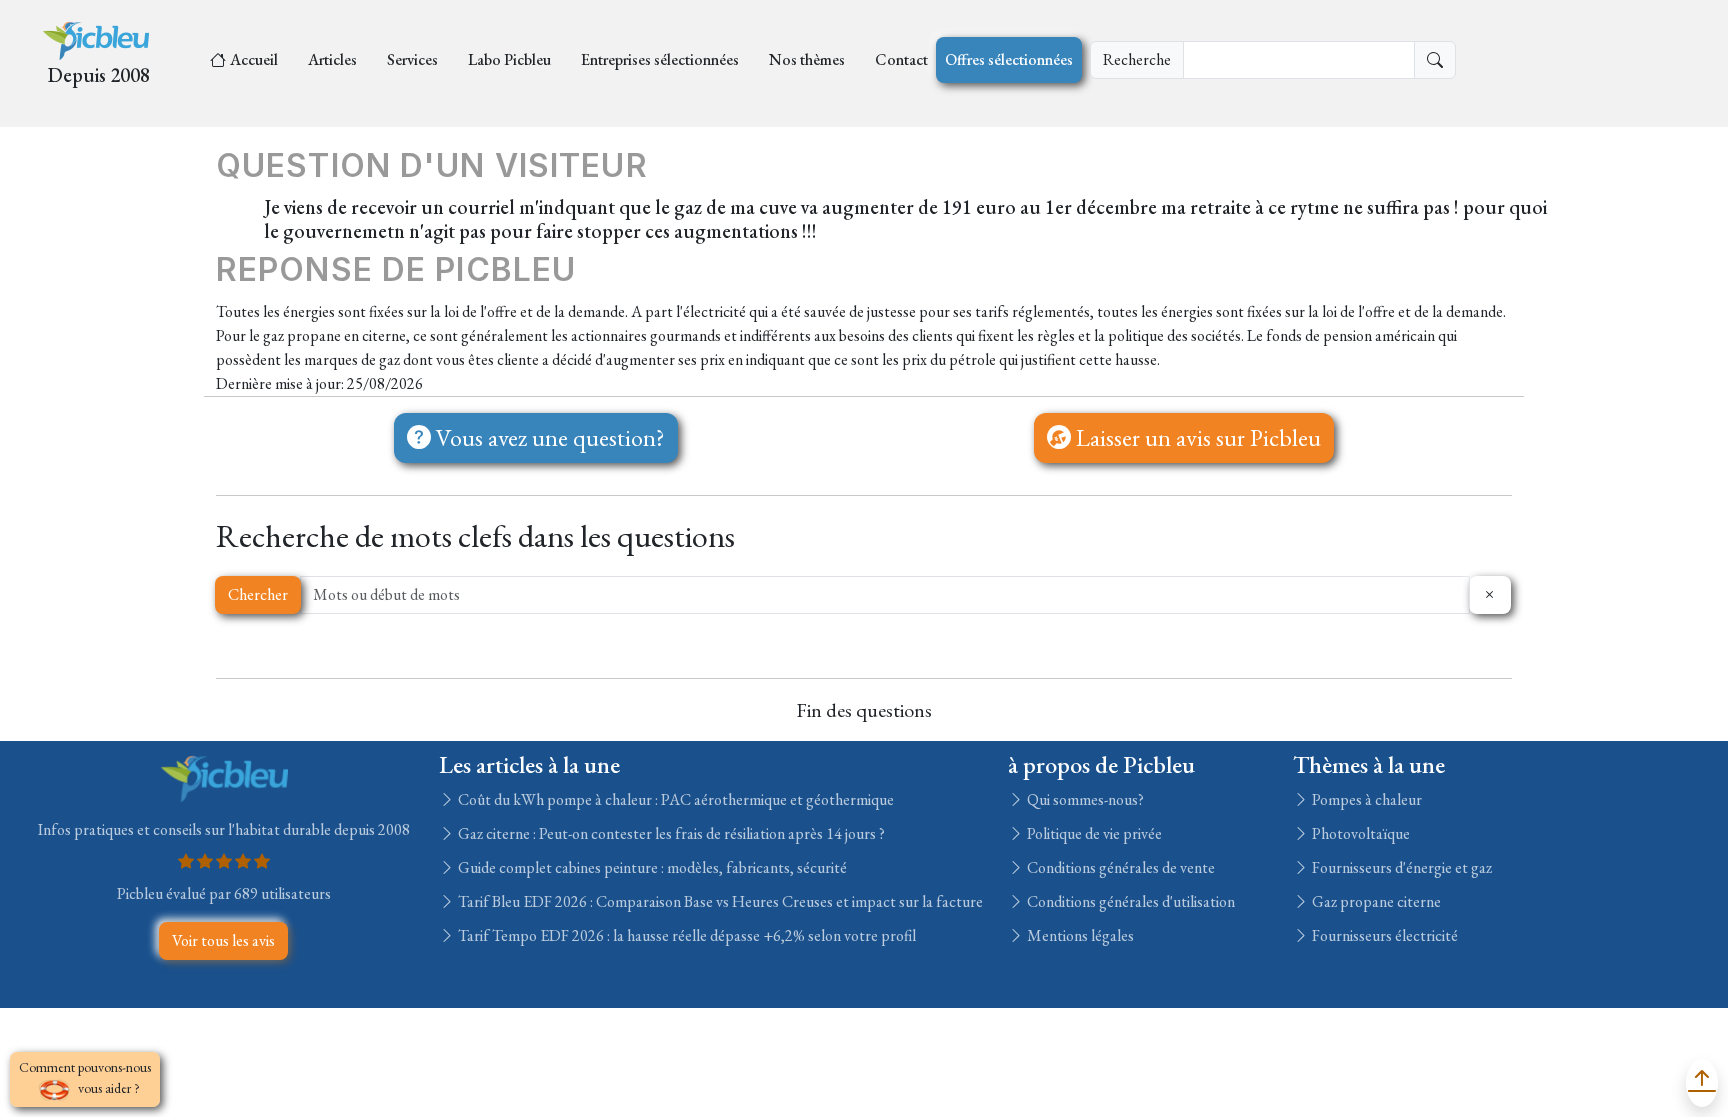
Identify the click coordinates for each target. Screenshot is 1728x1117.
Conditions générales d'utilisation (1129, 901)
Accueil (254, 59)
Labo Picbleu (509, 59)
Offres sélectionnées (1009, 59)
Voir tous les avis (223, 940)
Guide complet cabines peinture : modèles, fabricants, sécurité (651, 867)
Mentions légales (1079, 935)
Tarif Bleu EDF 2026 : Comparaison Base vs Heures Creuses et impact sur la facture (719, 901)
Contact (901, 59)
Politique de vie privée (1093, 833)
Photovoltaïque (1359, 833)
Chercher (258, 594)
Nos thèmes (807, 59)
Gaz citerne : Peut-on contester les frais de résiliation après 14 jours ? (670, 833)
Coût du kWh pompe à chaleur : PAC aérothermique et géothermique (674, 799)
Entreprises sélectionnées (660, 59)
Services (412, 59)
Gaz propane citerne (1375, 901)
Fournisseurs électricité (1383, 935)
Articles (332, 59)
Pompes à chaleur (1365, 799)
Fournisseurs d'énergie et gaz (1400, 867)
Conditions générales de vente (1119, 867)
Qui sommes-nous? (1084, 799)
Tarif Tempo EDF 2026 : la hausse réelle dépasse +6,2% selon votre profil (685, 935)
